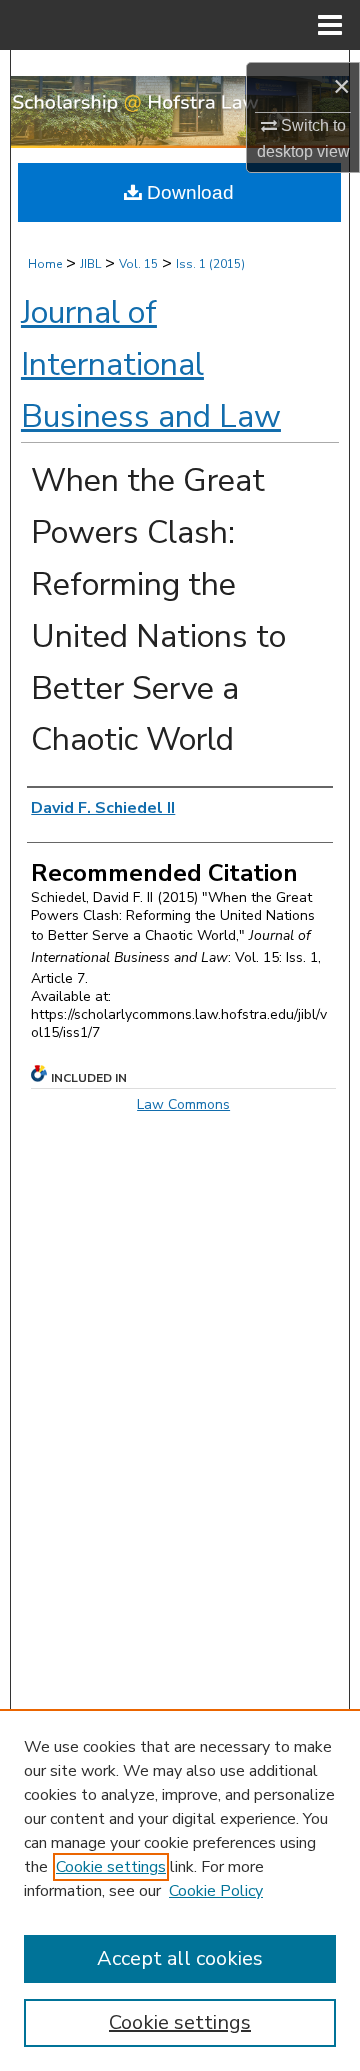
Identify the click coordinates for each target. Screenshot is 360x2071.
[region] (180, 1890)
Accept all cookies (180, 1958)
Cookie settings (111, 1867)
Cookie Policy (216, 1891)
